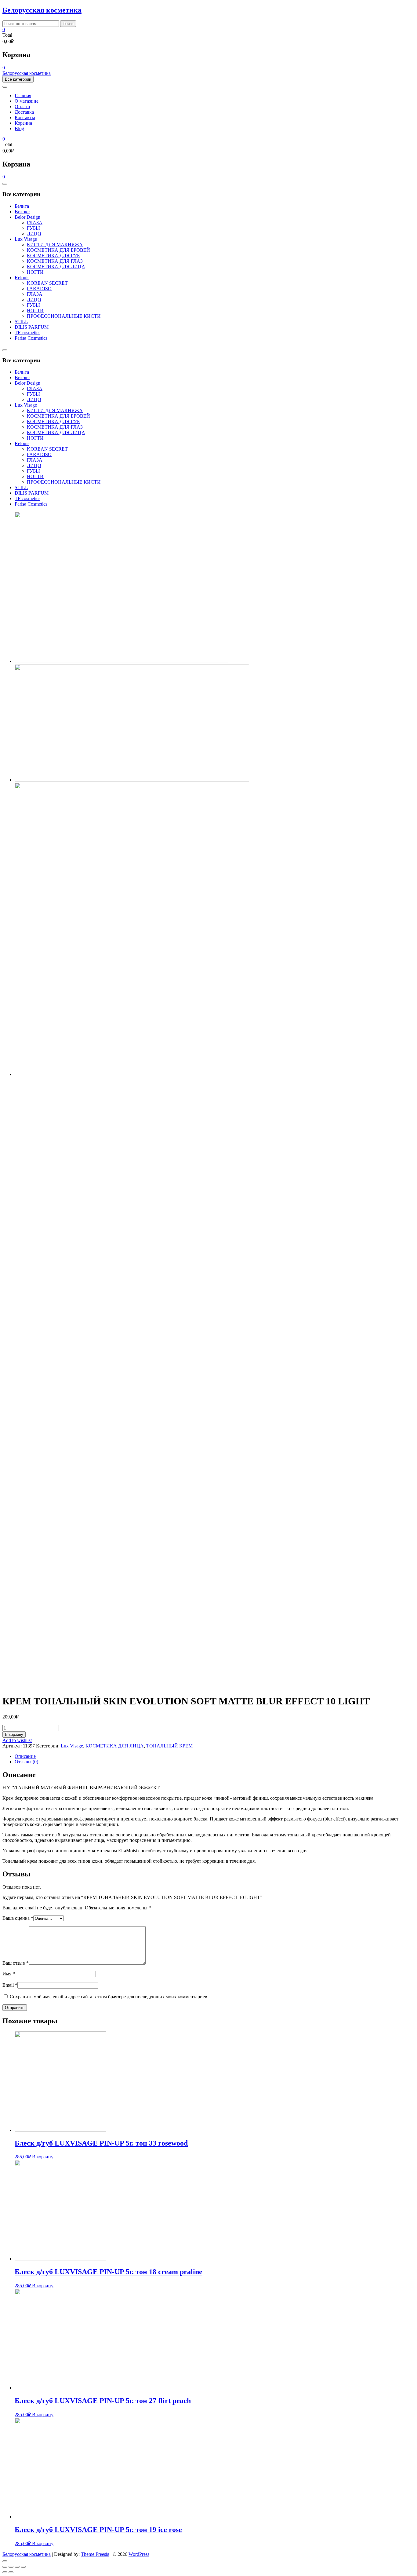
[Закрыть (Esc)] (5, 2567)
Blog (19, 128)
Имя (9, 1974)
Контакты (25, 117)
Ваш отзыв (16, 1963)
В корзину (14, 1734)
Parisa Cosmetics (31, 338)
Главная (23, 95)
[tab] (215, 1756)
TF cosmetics (27, 333)
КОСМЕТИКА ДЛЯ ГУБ (53, 256)
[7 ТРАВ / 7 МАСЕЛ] (121, 661)
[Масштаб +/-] (23, 2567)
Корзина (23, 123)
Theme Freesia (95, 2554)
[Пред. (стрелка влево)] (5, 2572)
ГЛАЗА (35, 223)
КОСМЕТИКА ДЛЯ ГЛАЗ (55, 261)
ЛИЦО (34, 234)
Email (10, 1985)
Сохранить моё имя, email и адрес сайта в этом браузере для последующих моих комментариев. (109, 1997)
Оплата (22, 106)
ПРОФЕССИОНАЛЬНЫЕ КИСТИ (64, 316)
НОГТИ (35, 272)
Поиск (68, 24)
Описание (25, 1756)
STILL (21, 322)
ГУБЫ (33, 228)
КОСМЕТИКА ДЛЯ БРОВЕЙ (58, 250)
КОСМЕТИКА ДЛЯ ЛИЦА (56, 267)
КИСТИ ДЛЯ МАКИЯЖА (55, 245)
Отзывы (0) (26, 1762)
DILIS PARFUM (32, 327)
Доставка (24, 112)
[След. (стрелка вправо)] (11, 2572)
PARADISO (39, 289)
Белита (22, 206)
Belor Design (27, 217)
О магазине (27, 101)
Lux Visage (26, 239)
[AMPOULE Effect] (132, 780)
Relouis (22, 278)
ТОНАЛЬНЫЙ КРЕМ (169, 1746)
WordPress (139, 2554)
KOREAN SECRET (47, 283)
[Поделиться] (11, 2567)
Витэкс (22, 212)
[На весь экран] (17, 2567)
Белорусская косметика (42, 10)
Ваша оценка (18, 1918)
